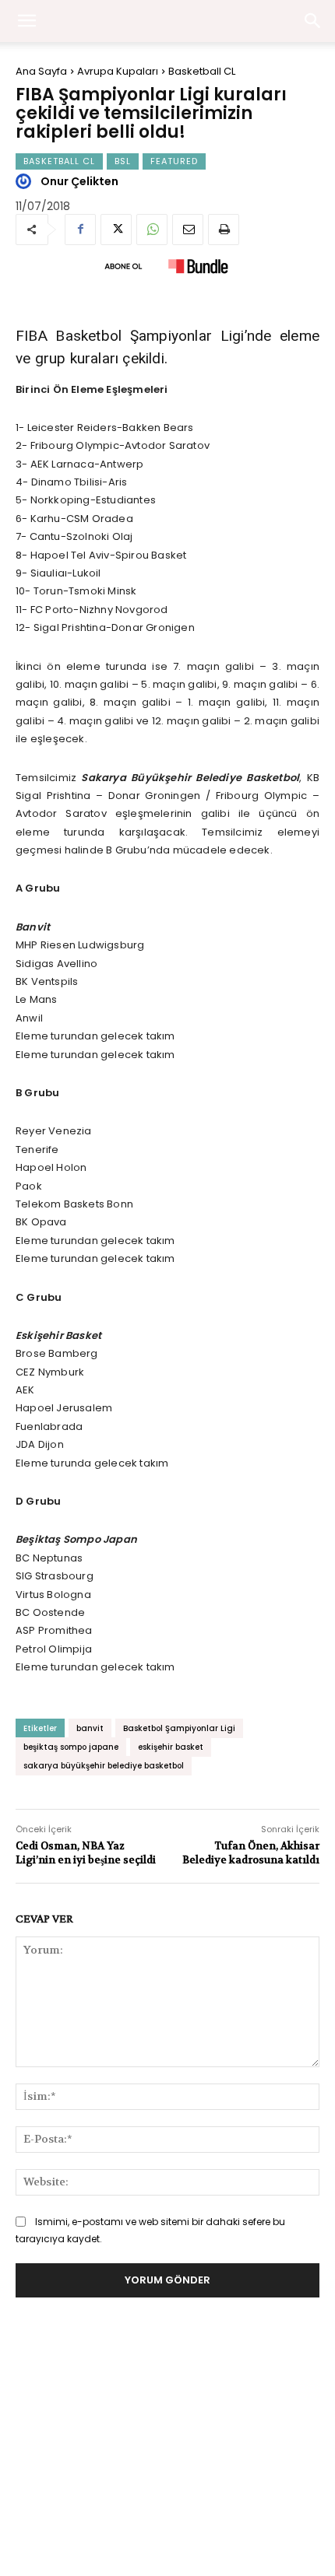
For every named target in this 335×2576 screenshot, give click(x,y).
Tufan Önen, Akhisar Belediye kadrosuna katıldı (251, 1853)
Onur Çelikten (79, 181)
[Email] (188, 230)
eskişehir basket (171, 1747)
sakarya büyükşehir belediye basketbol (104, 1766)
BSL (123, 161)
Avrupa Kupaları (118, 71)
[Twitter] (116, 230)
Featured (174, 161)
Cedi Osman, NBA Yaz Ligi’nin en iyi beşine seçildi (86, 1853)
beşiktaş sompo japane (71, 1747)
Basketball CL (202, 71)
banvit (90, 1728)
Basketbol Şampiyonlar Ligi (179, 1728)
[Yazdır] (224, 230)
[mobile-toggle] (26, 21)
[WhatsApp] (152, 230)
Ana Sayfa (41, 71)
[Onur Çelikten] (26, 181)
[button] (313, 21)
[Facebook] (80, 230)
